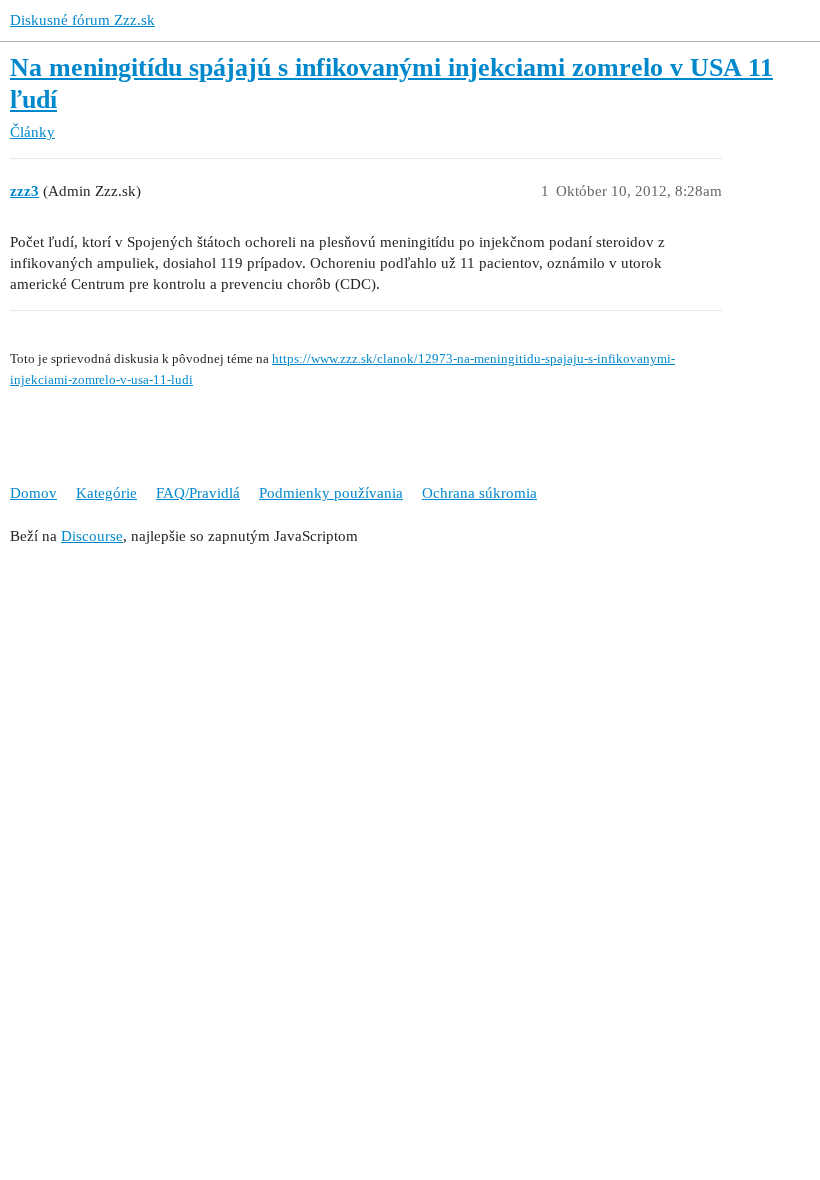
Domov (33, 493)
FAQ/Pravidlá (198, 493)
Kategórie (106, 493)
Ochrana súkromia (479, 493)
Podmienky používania (331, 493)
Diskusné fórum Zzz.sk (82, 20)
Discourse (92, 536)
